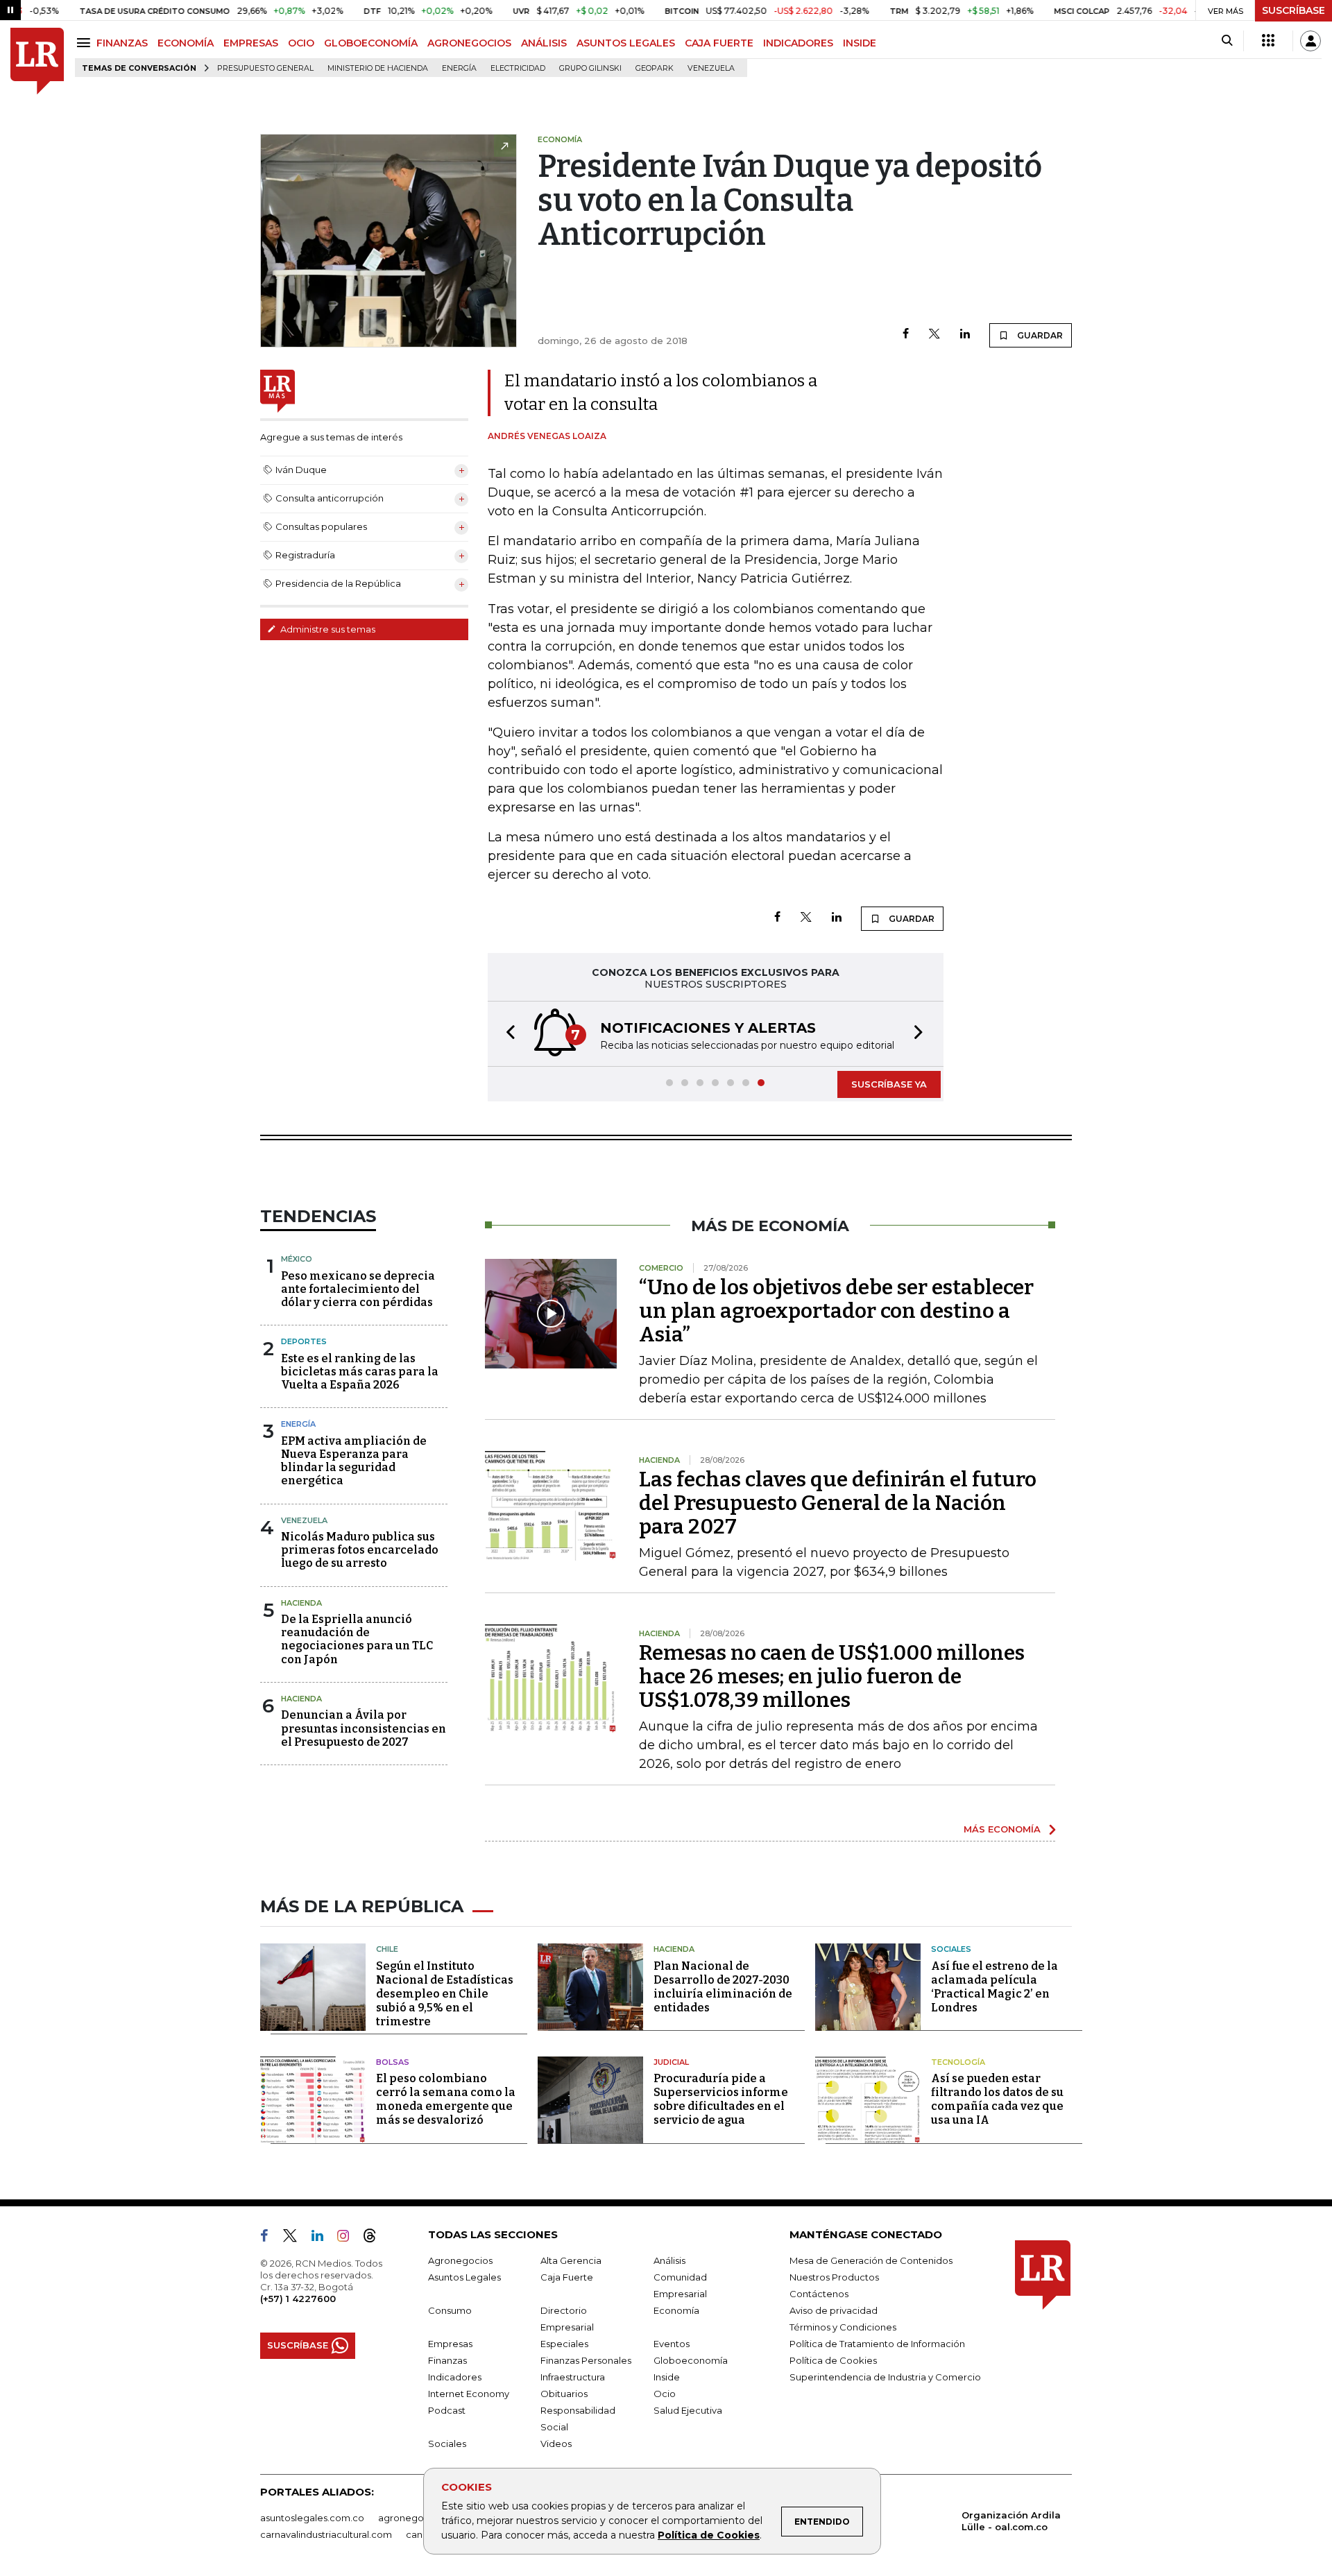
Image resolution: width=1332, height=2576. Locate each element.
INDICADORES (798, 43)
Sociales (951, 1949)
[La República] (37, 61)
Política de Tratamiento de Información (877, 2344)
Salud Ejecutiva (688, 2410)
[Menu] (86, 43)
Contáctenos (819, 2294)
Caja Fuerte (567, 2277)
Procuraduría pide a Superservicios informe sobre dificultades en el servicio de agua (721, 2099)
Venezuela (711, 68)
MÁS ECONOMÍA (1002, 1829)
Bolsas (393, 2062)
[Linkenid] (323, 2238)
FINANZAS (122, 43)
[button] (506, 1034)
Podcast (447, 2410)
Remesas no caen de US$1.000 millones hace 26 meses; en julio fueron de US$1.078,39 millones (832, 1676)
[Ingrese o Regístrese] (1310, 41)
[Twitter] (934, 335)
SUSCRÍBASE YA (889, 1084)
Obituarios (564, 2394)
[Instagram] (349, 2238)
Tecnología (958, 2062)
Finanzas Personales (586, 2360)
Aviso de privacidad (834, 2310)
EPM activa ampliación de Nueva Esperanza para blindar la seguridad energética (354, 1461)
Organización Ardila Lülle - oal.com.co (1011, 2521)
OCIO (301, 43)
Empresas (450, 2344)
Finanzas (447, 2360)
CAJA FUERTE (719, 43)
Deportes (304, 1341)
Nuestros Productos (834, 2277)
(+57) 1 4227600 (298, 2299)
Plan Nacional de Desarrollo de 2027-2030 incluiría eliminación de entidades (723, 1987)
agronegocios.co (417, 2518)
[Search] (1227, 41)
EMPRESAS (251, 43)
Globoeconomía (691, 2360)
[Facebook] (906, 335)
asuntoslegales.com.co (312, 2518)
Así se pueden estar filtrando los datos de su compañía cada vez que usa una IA (997, 2099)
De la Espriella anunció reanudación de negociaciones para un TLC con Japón (357, 1639)
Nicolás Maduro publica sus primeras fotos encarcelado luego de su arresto (360, 1550)
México (297, 1259)
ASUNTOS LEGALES (626, 43)
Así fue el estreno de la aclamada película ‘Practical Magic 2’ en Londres (994, 1987)
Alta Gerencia (571, 2260)
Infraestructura (573, 2377)
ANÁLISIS (544, 43)
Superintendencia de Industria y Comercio (885, 2377)
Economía (676, 2310)
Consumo (450, 2310)
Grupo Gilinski (590, 68)
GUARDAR (1039, 335)
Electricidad (518, 68)
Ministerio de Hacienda (378, 68)
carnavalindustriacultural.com (326, 2534)
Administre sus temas (327, 629)
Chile (387, 1949)
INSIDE (860, 43)
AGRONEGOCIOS (469, 43)
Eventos (672, 2344)
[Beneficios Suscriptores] (1268, 41)
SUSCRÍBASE (1293, 10)
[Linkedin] (965, 335)
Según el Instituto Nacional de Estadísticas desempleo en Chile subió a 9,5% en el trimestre (445, 1994)
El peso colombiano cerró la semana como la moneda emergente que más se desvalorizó (446, 2099)
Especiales (564, 2344)
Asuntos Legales (464, 2277)
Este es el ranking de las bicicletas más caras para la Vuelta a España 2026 (360, 1372)
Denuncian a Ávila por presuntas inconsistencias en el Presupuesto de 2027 (364, 1728)
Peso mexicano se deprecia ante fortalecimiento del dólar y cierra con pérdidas (358, 1289)
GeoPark (655, 68)
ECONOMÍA (186, 43)
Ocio (665, 2394)
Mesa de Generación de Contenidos (871, 2260)
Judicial (671, 2062)
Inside (667, 2377)
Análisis (669, 2260)
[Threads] (375, 2238)
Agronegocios (460, 2260)
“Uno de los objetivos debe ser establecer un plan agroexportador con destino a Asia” (836, 1311)
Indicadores (455, 2377)
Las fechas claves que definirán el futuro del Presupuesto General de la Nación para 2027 (838, 1503)
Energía (459, 68)
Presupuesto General (265, 68)
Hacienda (301, 1603)
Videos (556, 2444)
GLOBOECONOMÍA (371, 43)
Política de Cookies (709, 2535)
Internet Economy (469, 2394)
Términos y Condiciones (843, 2327)
